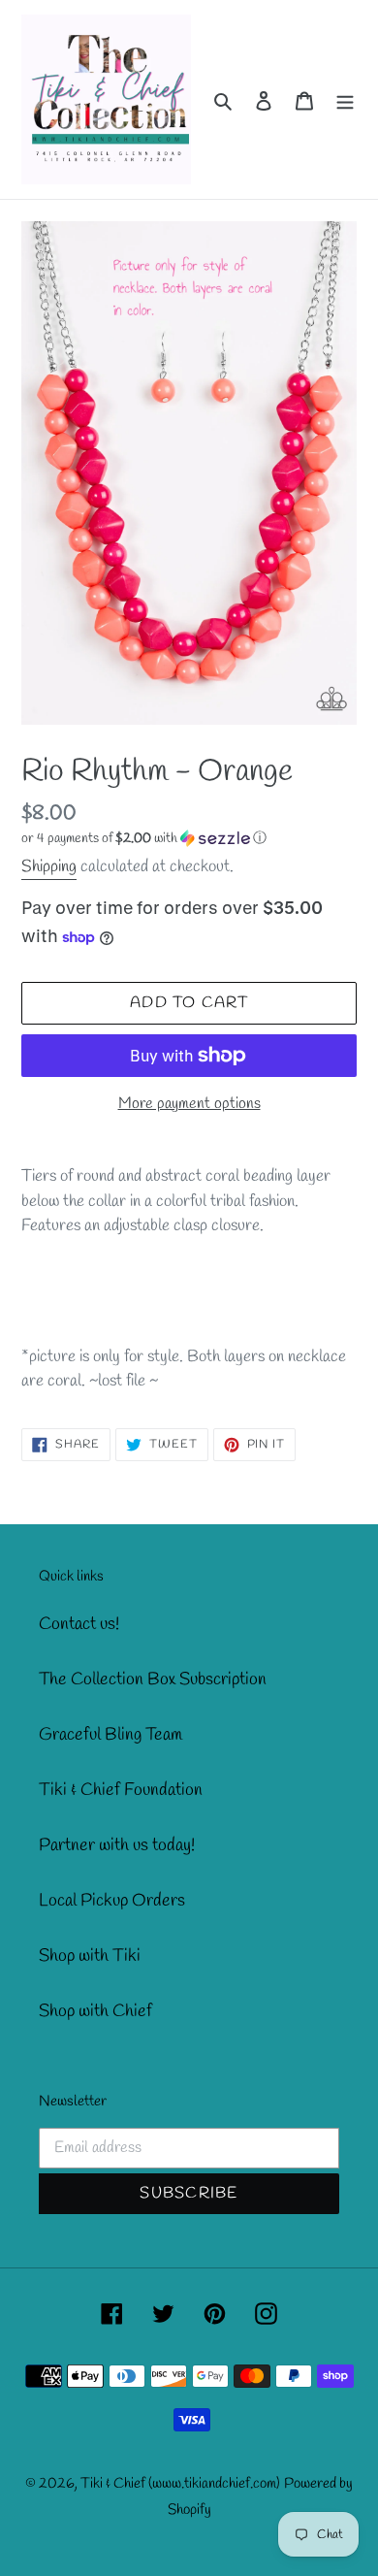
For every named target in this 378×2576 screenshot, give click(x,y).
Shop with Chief (95, 2011)
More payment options (189, 1104)
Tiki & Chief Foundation (121, 1790)
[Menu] (345, 99)
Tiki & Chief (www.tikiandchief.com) (180, 2484)
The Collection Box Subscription (153, 1679)
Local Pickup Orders (112, 1901)
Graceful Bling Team (110, 1735)
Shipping (49, 867)
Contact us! (79, 1624)
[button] (144, 839)
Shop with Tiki (90, 1956)
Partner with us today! (117, 1845)
